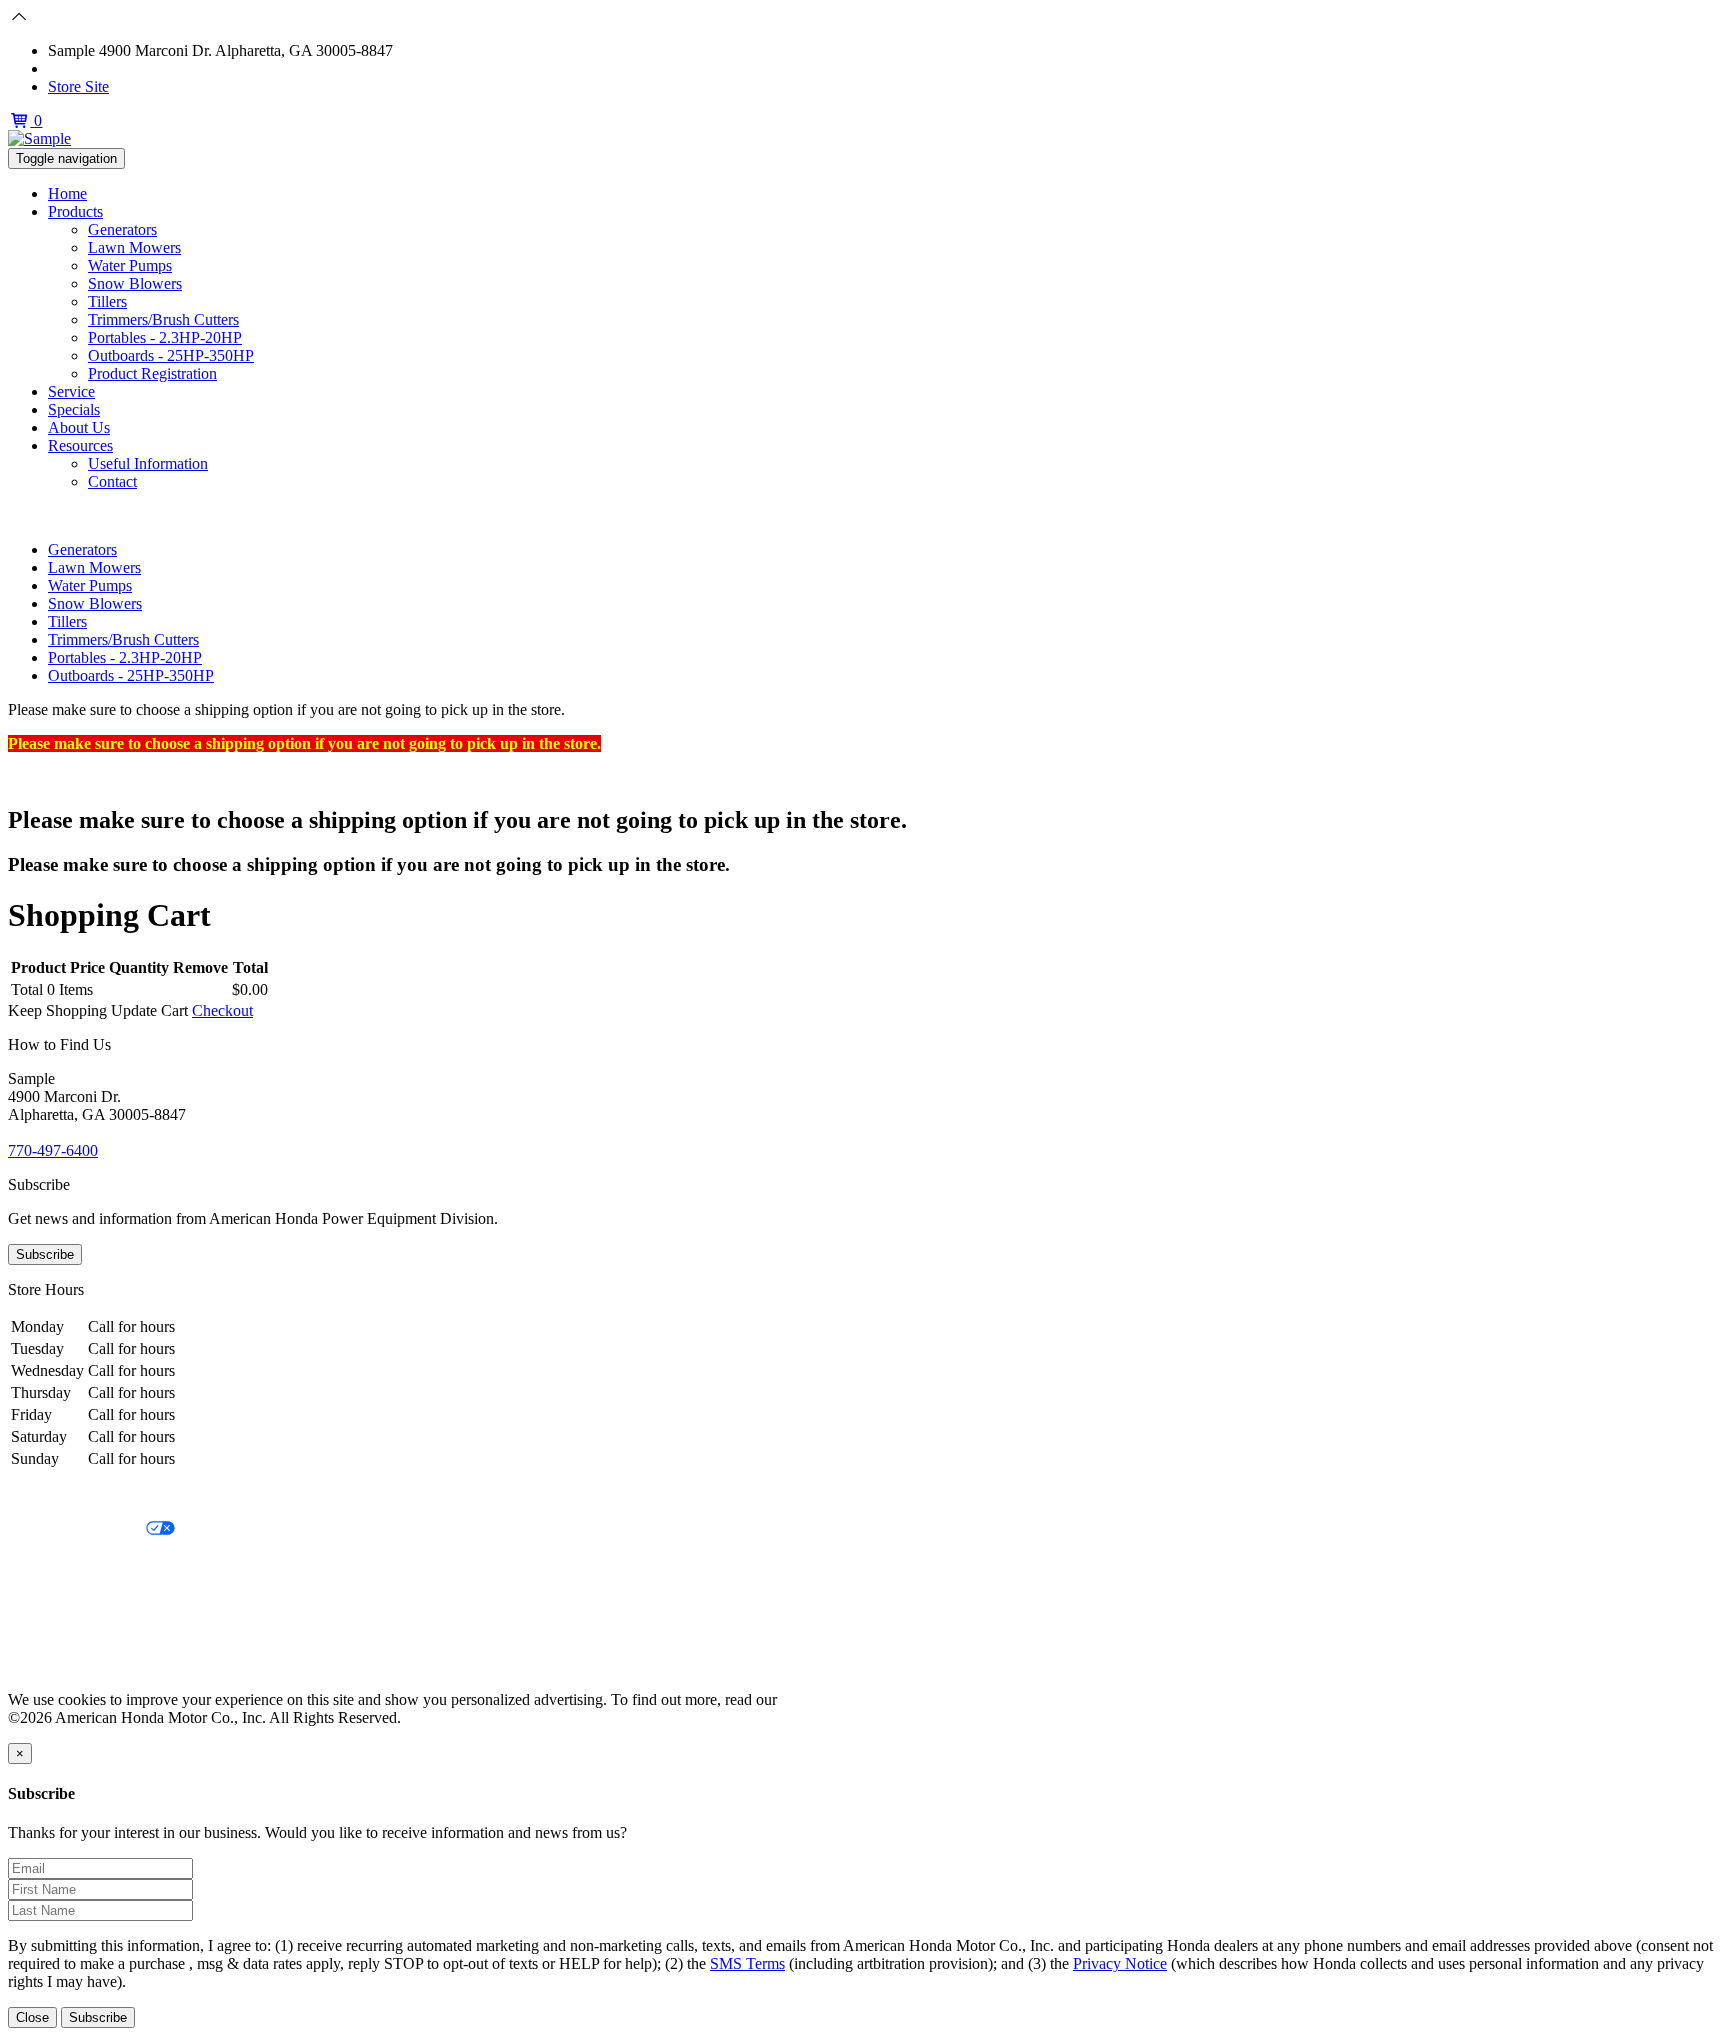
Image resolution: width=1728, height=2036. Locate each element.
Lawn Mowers (134, 247)
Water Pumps (130, 265)
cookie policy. (825, 1699)
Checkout (222, 1010)
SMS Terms (45, 1597)
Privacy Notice (55, 1495)
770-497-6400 (93, 68)
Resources (80, 445)
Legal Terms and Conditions (97, 1563)
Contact (112, 481)
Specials (74, 409)
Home (67, 193)
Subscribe (45, 1254)
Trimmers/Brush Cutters (163, 319)
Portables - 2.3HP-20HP (165, 337)
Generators (122, 229)
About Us (79, 427)
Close (32, 2017)
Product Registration (152, 373)
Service (71, 391)
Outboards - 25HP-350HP (171, 355)
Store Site (78, 86)
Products (75, 211)
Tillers (107, 301)
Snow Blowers (135, 283)
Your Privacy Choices (77, 1529)
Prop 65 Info (48, 1631)
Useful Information (148, 463)
